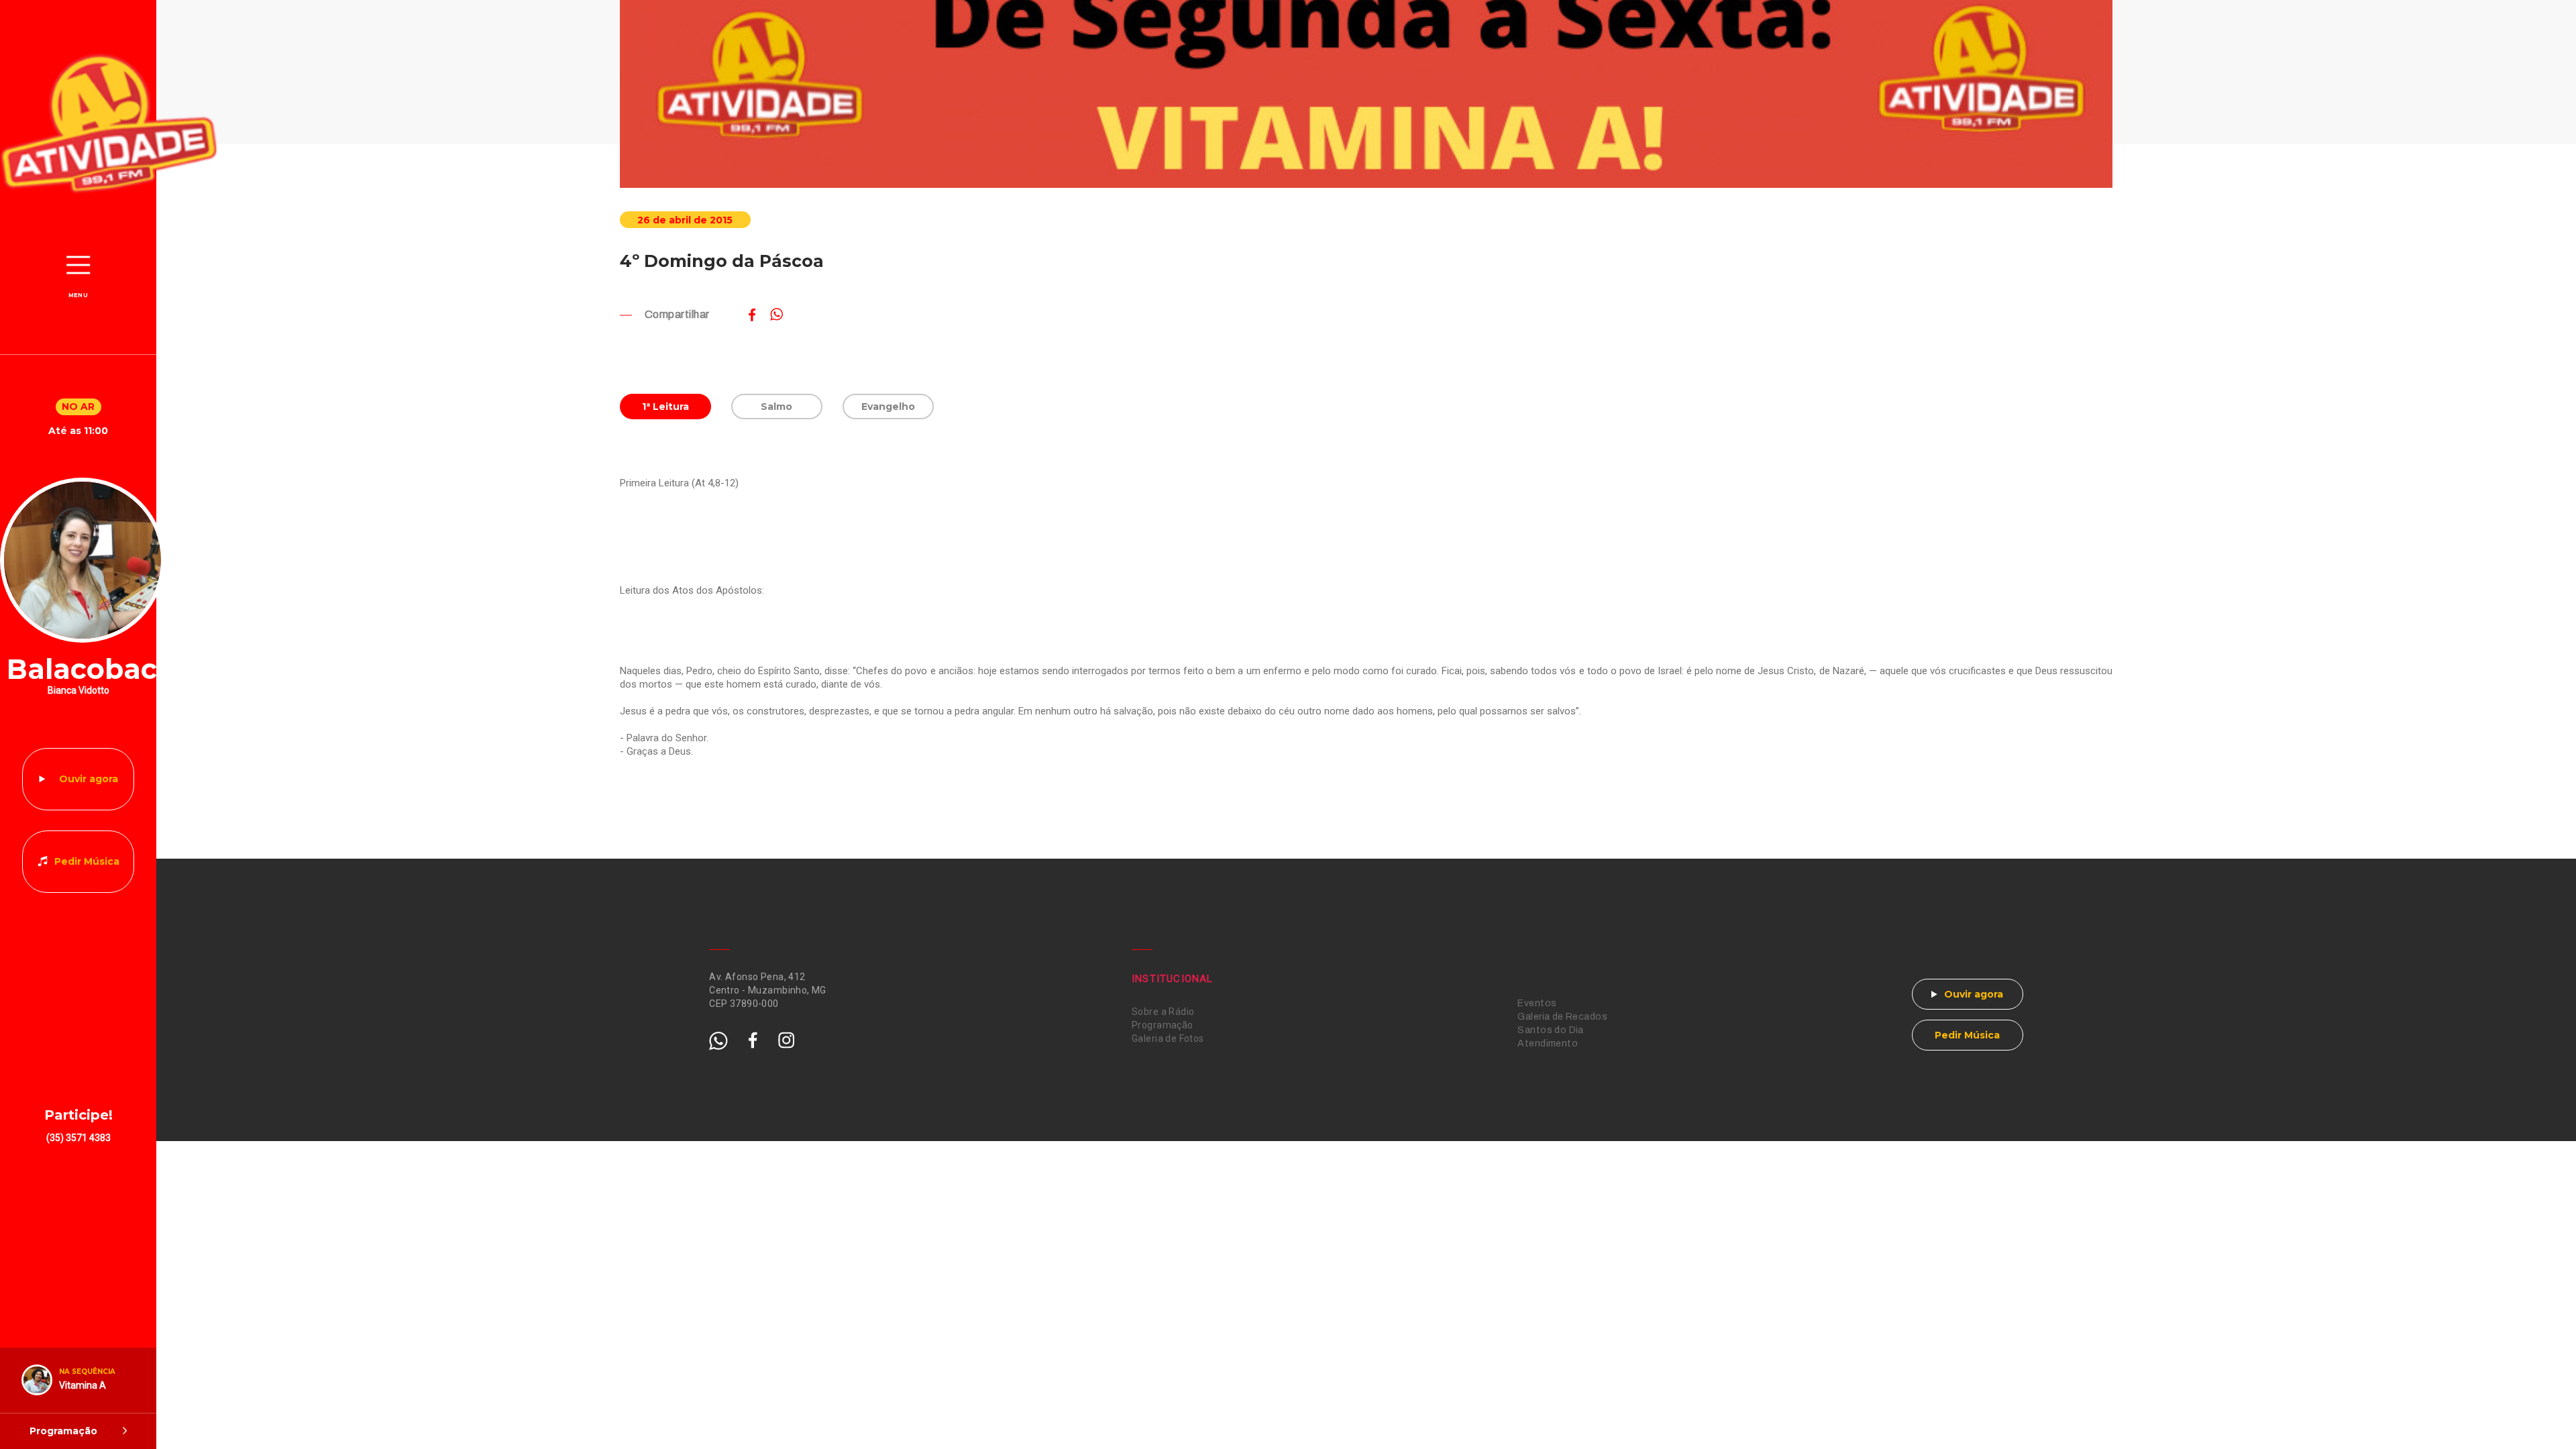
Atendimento (1548, 1043)
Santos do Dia (1550, 1030)
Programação (1163, 1025)
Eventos (1537, 1003)
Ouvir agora (89, 779)
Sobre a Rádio (1163, 1012)
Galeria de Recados (1562, 1017)
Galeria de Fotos (1168, 1038)
